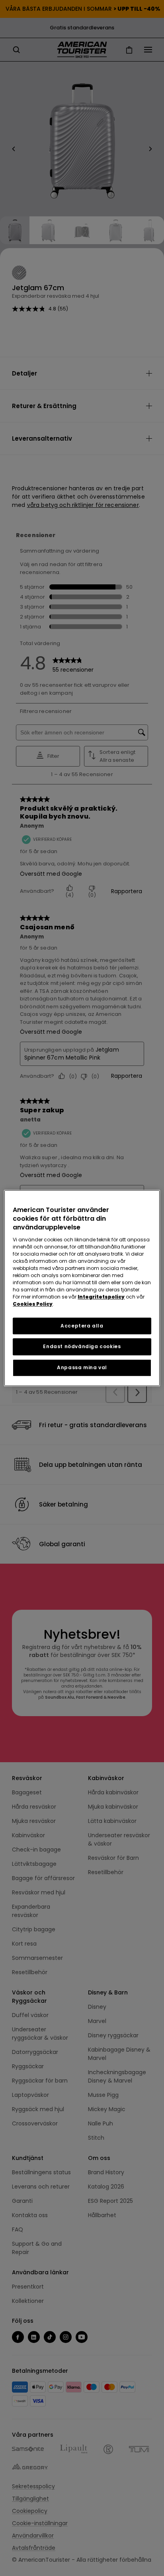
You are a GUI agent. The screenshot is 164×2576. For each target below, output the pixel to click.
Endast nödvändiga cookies (82, 1347)
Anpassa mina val (82, 1367)
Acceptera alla (82, 1326)
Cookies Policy (33, 1304)
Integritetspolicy (101, 1297)
